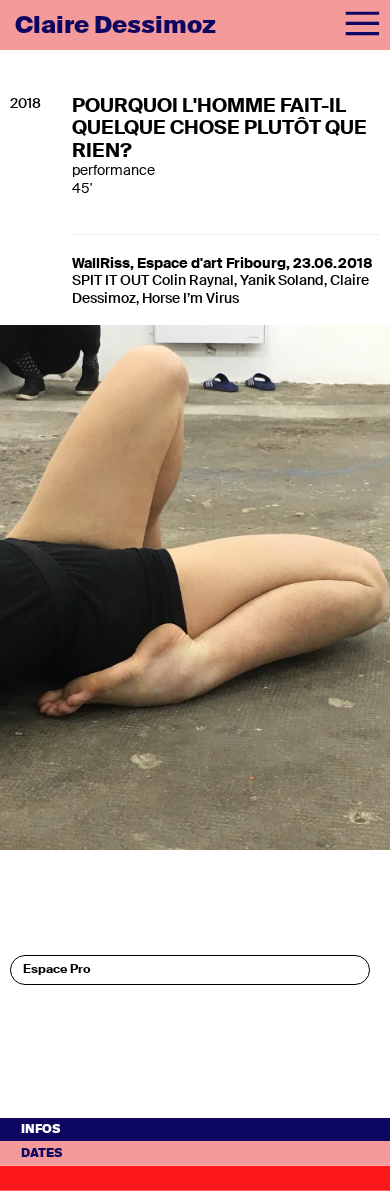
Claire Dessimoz (115, 24)
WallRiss (101, 263)
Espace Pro (56, 969)
